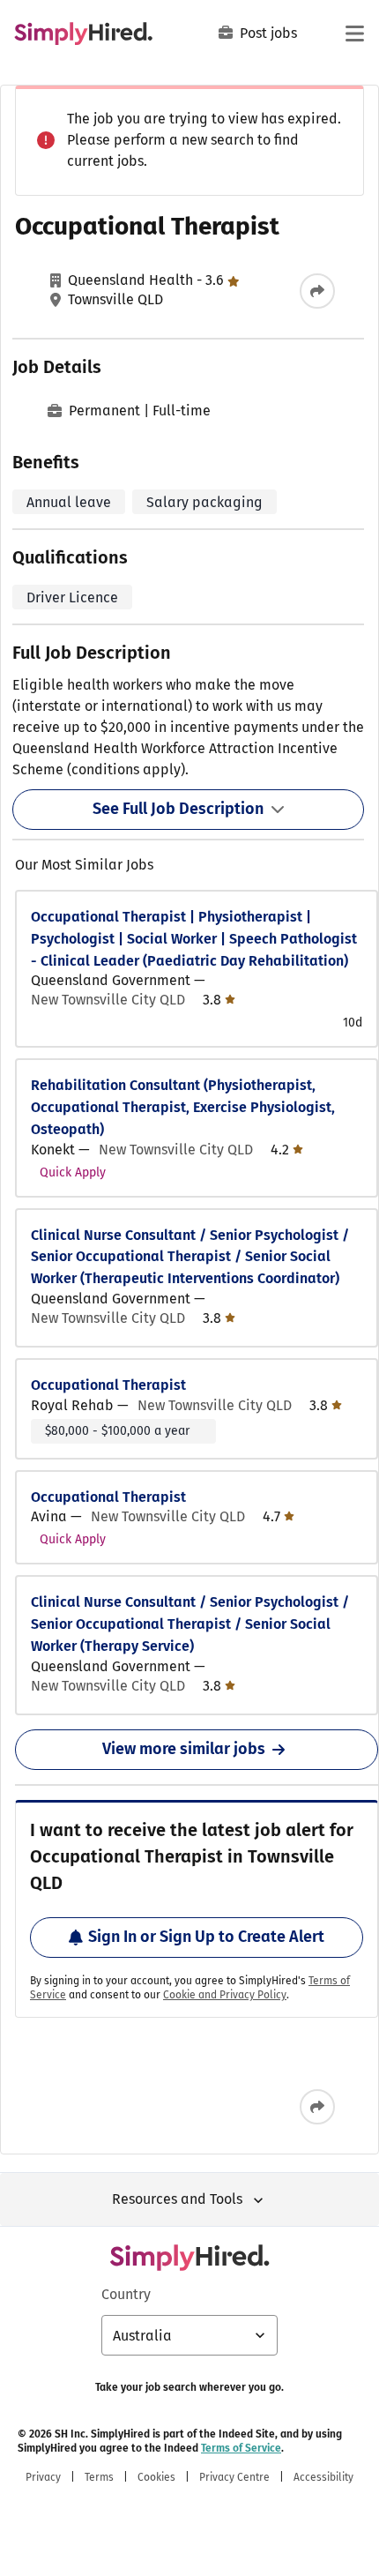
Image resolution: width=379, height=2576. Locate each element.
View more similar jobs (184, 1749)
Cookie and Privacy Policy (225, 1995)
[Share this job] (317, 291)
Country (126, 2294)
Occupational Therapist (108, 1385)
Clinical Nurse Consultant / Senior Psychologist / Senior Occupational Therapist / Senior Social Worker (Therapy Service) (190, 1624)
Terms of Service (241, 2448)
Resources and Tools (177, 2199)
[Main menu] (354, 34)
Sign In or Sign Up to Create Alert (206, 1937)
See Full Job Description (178, 809)
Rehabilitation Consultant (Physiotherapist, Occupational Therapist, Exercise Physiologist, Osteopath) (183, 1107)
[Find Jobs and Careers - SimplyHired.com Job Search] (83, 34)
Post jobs (268, 33)
